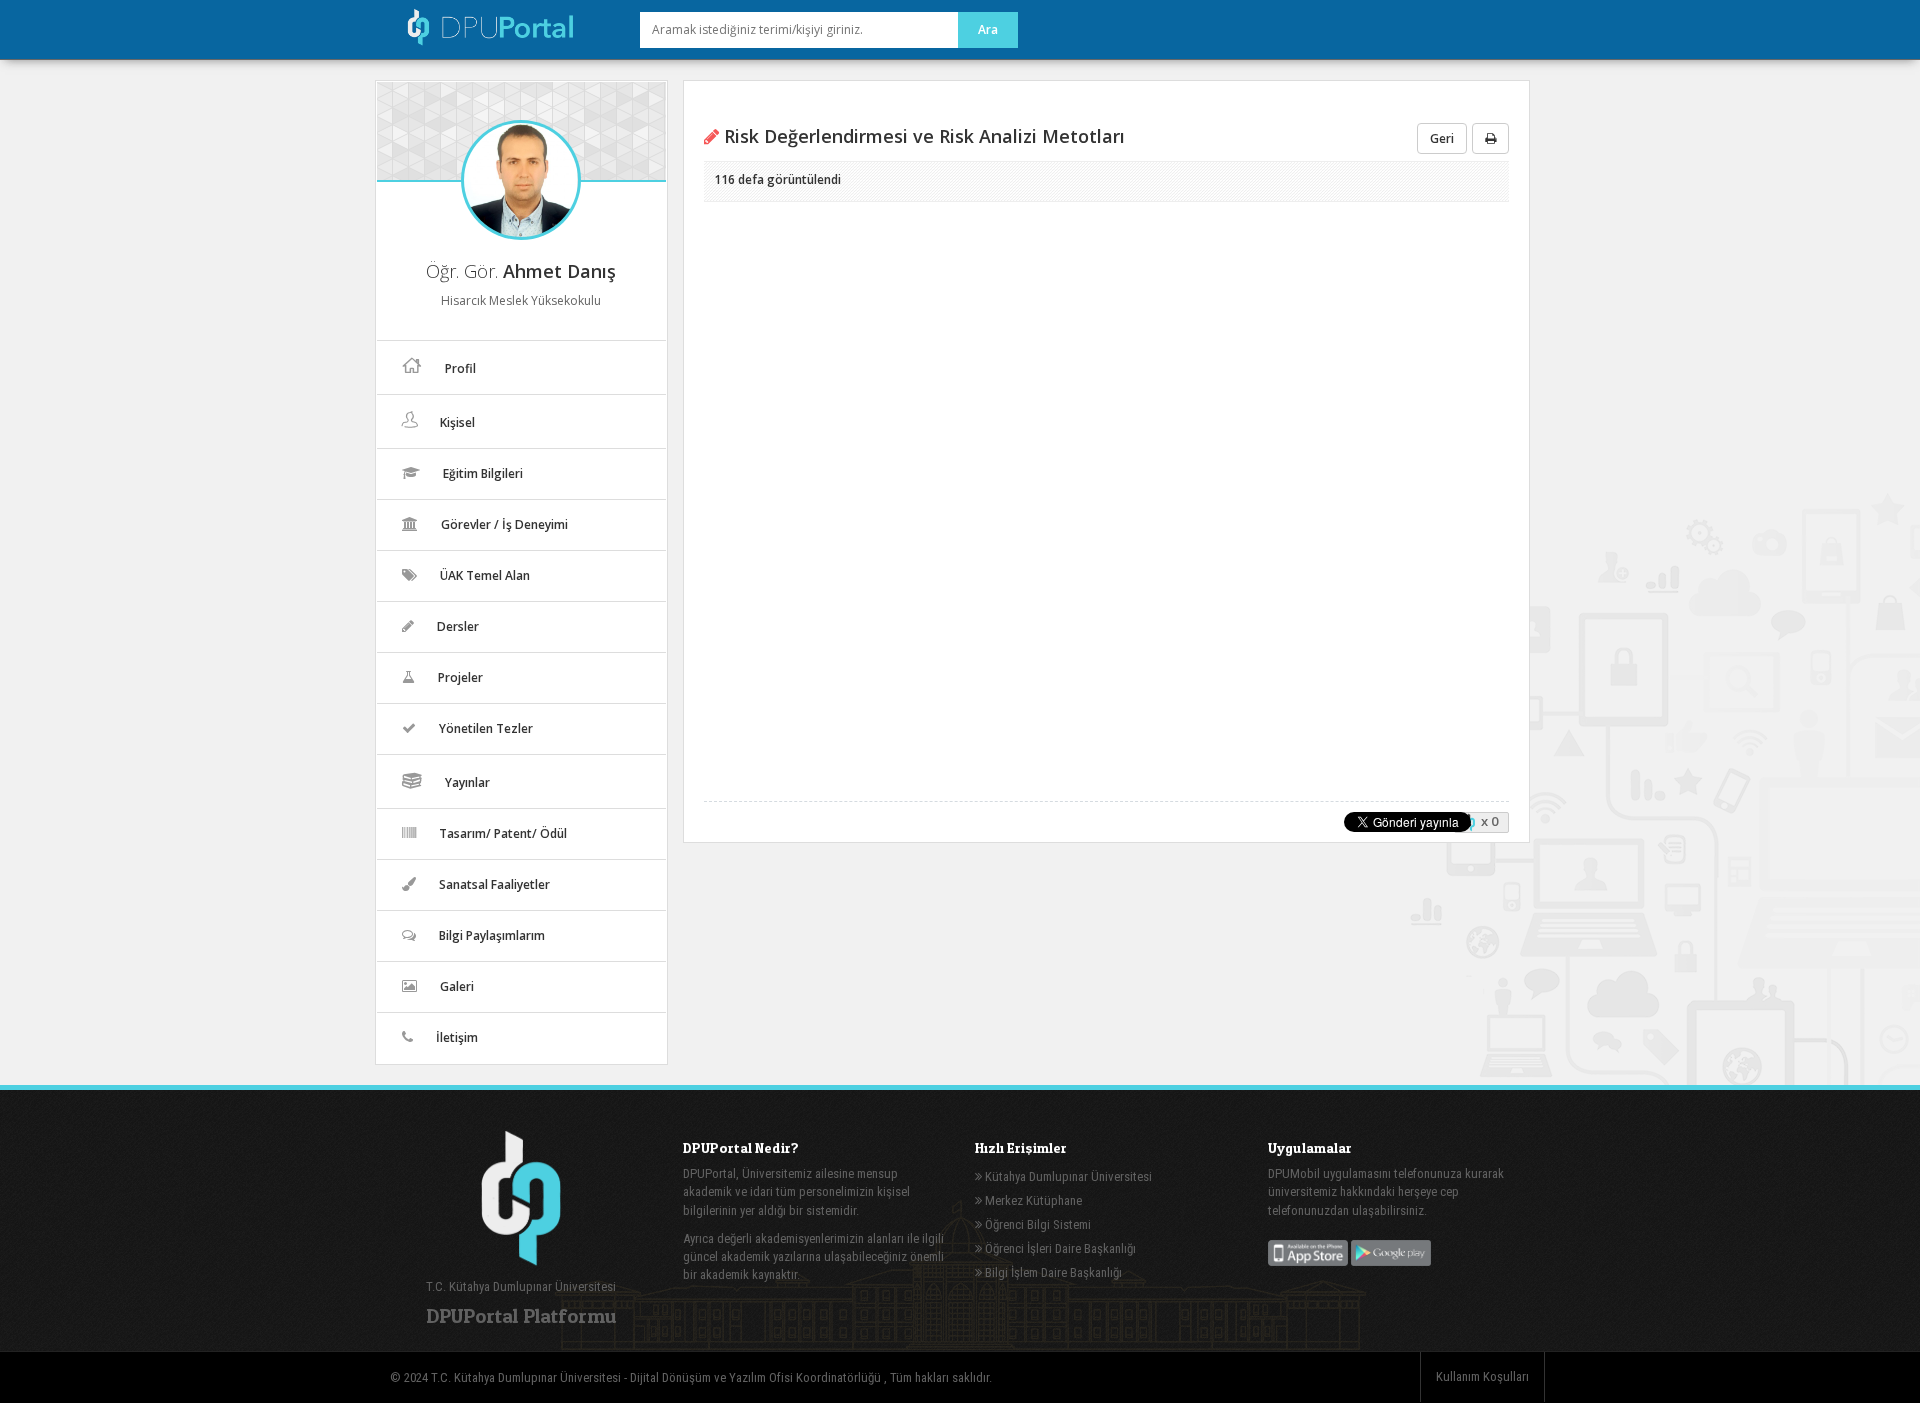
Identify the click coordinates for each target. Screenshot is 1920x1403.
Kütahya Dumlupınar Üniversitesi (1067, 1176)
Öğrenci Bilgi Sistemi (1036, 1224)
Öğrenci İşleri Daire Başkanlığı (1059, 1248)
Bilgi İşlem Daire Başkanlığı (1052, 1272)
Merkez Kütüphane (1032, 1200)
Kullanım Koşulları (1482, 1376)
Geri (1442, 138)
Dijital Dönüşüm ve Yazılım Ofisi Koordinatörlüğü (757, 1377)
